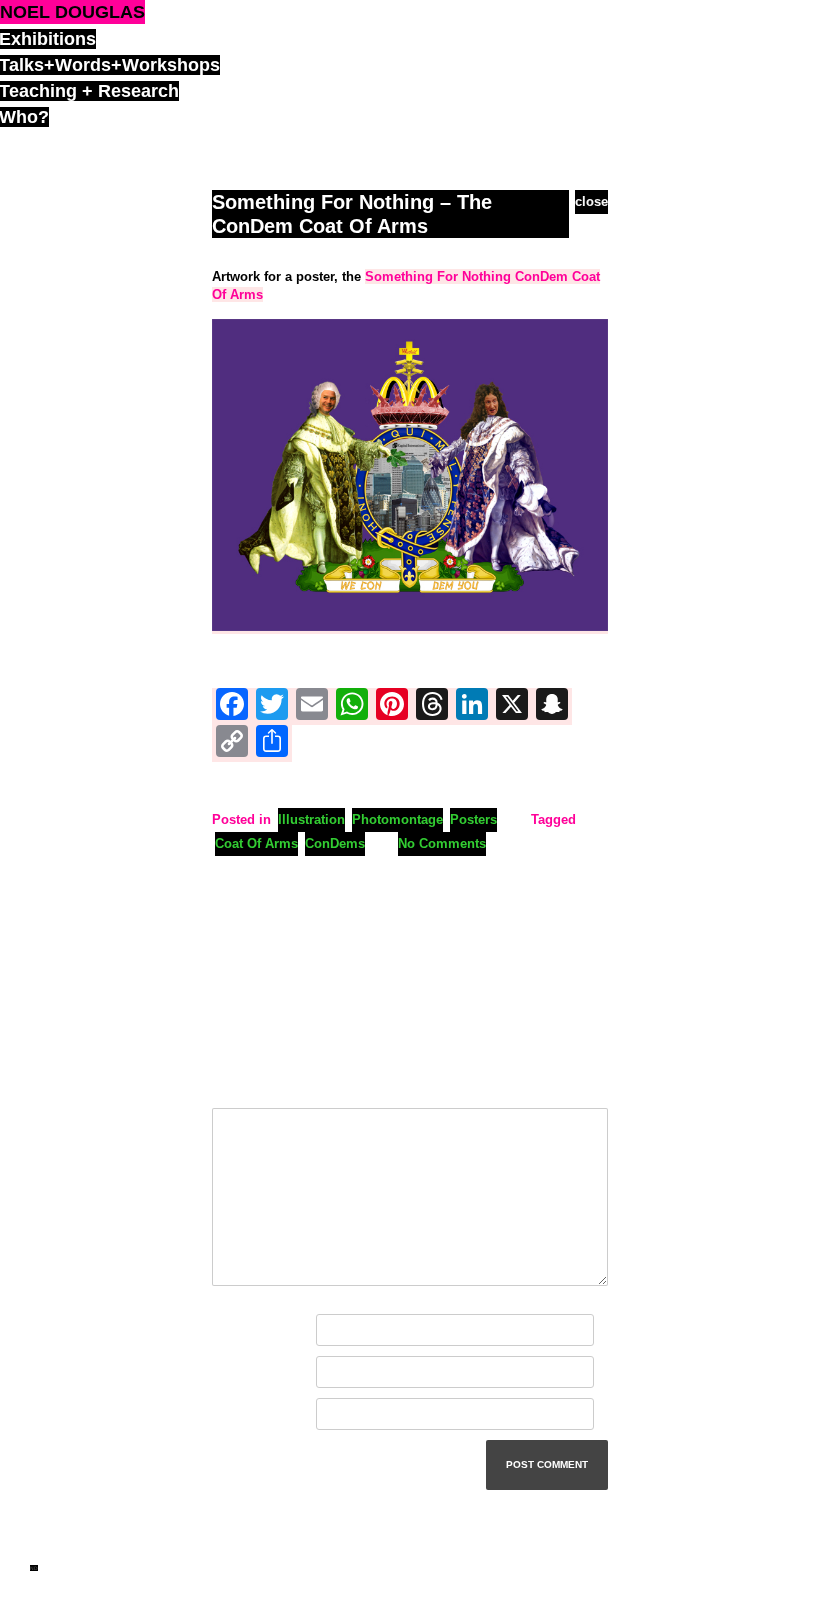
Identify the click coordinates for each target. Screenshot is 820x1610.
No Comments (442, 843)
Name (234, 1330)
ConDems (335, 843)
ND (34, 1568)
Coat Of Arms (256, 843)
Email (234, 1372)
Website (236, 1414)
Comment (246, 1085)
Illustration (311, 819)
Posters (473, 819)
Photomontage (397, 819)
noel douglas (72, 12)
